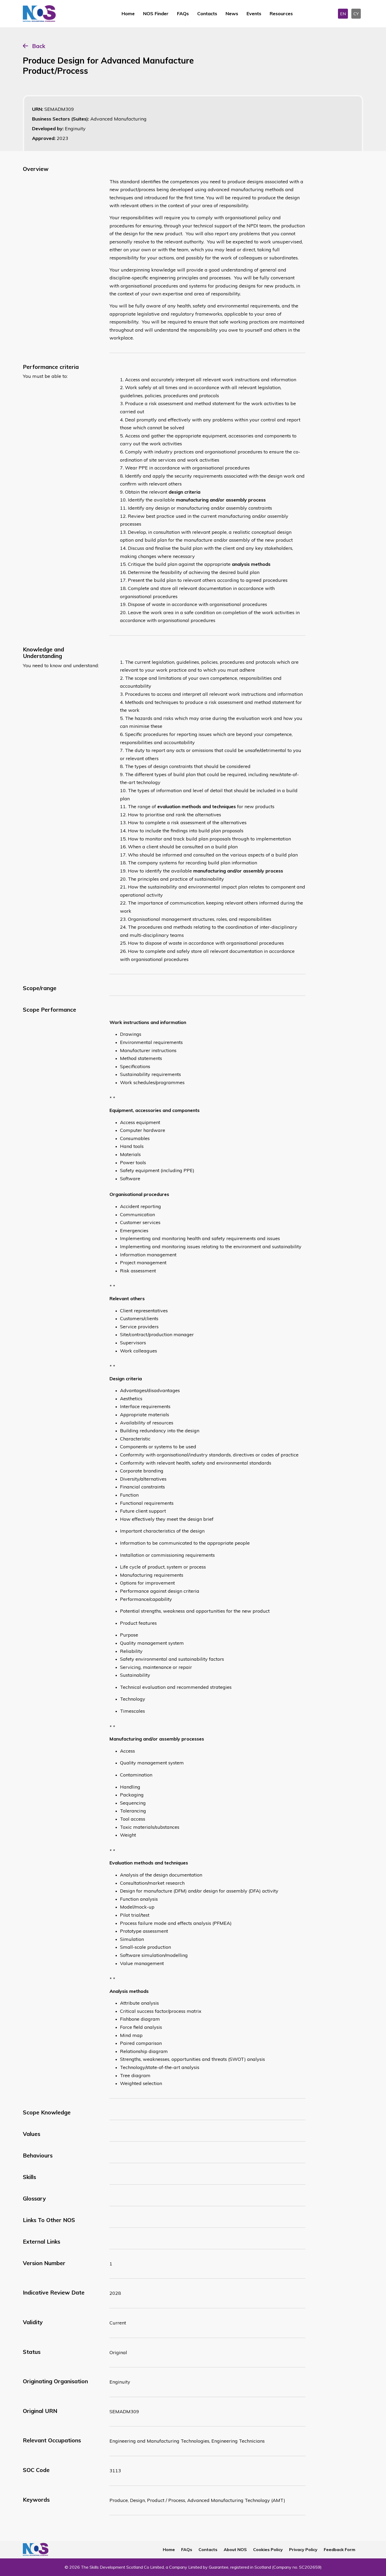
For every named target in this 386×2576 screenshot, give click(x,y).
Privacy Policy (303, 2549)
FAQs (183, 14)
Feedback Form (340, 2549)
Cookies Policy (268, 2549)
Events (254, 14)
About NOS (235, 2549)
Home (128, 14)
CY (356, 14)
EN (343, 14)
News (232, 14)
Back (39, 46)
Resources (281, 14)
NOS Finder (156, 14)
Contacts (207, 14)
